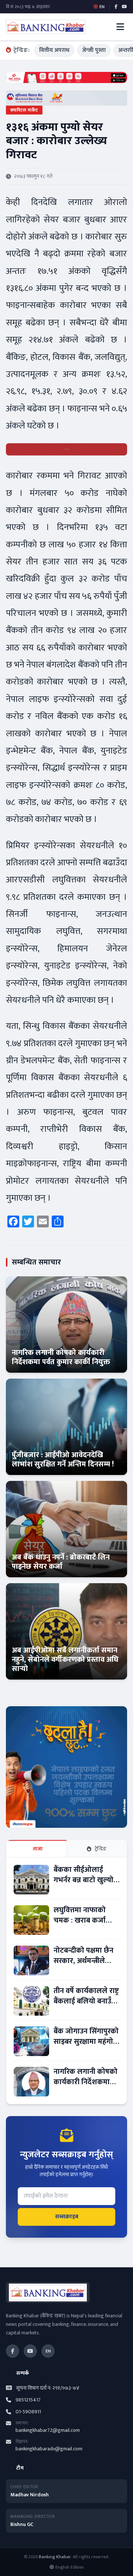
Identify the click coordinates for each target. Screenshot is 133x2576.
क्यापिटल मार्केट (24, 110)
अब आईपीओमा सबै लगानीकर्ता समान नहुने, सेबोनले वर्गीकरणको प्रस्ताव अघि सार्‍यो (65, 1660)
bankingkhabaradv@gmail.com (49, 2449)
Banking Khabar (55, 2557)
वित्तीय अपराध (54, 50)
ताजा (38, 1849)
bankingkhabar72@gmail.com (48, 2430)
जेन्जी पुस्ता (94, 50)
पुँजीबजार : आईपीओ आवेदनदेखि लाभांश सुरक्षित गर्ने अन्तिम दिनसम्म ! (63, 1460)
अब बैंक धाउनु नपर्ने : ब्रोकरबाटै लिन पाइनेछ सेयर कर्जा (61, 1562)
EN (48, 2351)
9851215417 (28, 2400)
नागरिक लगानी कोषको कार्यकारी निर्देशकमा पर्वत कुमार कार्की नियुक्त (61, 1357)
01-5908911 (28, 2412)
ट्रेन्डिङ (101, 1849)
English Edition (70, 2567)
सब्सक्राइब (67, 2217)
